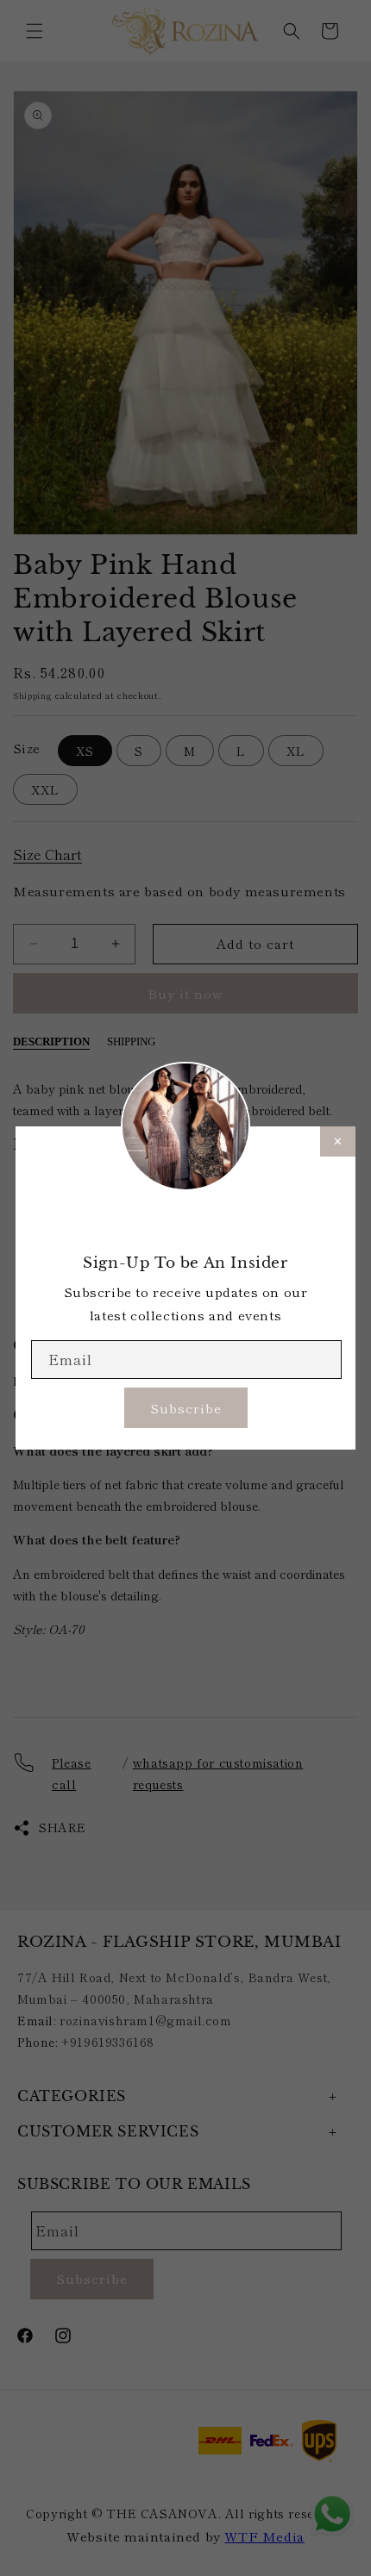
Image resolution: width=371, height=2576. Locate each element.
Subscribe (186, 1408)
